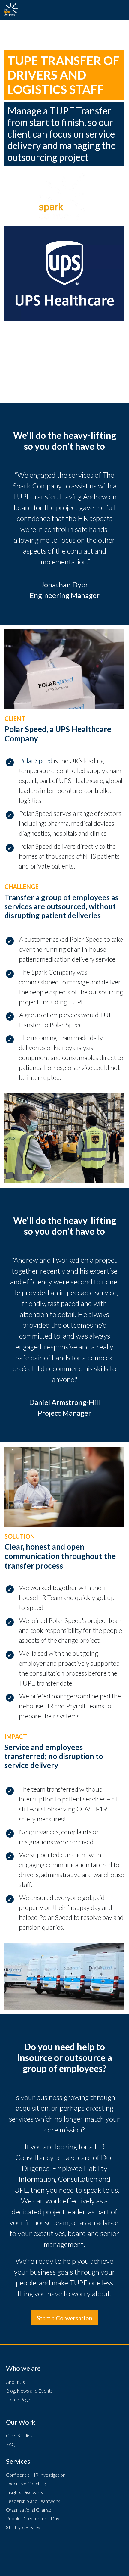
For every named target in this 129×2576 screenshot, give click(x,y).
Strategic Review (23, 2527)
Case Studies (19, 2436)
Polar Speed (36, 761)
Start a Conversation (65, 2318)
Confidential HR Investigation (36, 2475)
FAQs (12, 2444)
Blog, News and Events (29, 2391)
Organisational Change (29, 2510)
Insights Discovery (25, 2492)
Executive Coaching (26, 2483)
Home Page (18, 2399)
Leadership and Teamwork (33, 2501)
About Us (15, 2382)
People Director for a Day (33, 2518)
